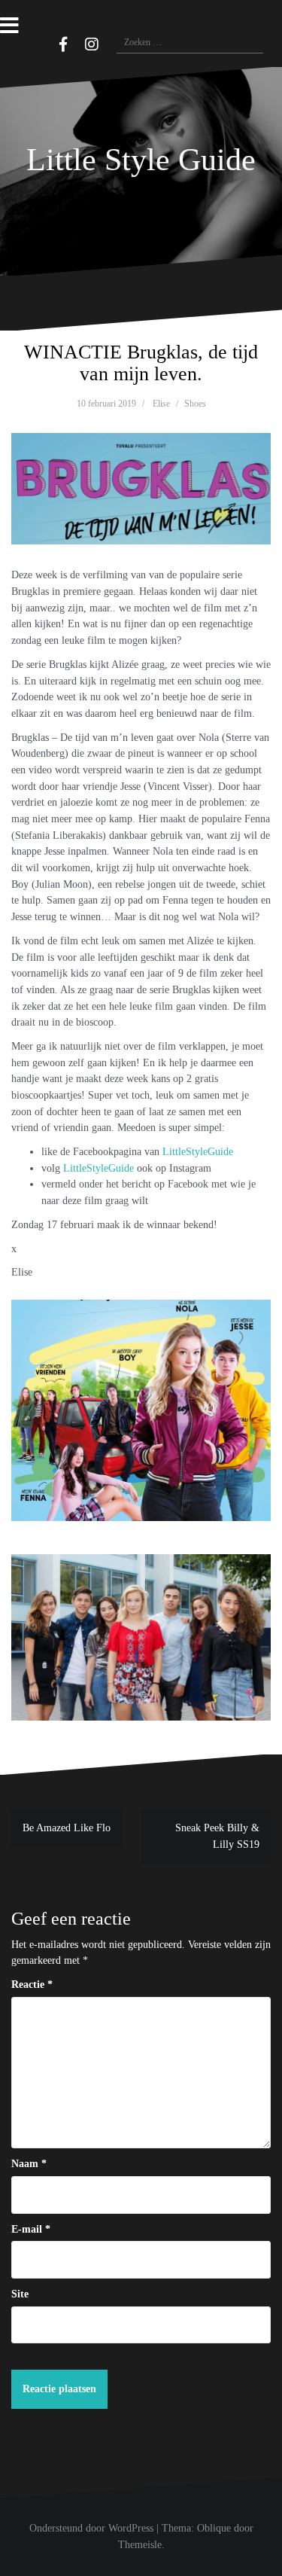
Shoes (195, 404)
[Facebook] (63, 44)
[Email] (41, 42)
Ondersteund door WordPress (91, 2528)
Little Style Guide (141, 160)
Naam (29, 2164)
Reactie (32, 1985)
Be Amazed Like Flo (67, 1828)
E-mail (31, 2229)
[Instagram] (92, 44)
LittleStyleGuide (198, 1152)
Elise (161, 404)
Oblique (214, 2528)
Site (20, 2294)
